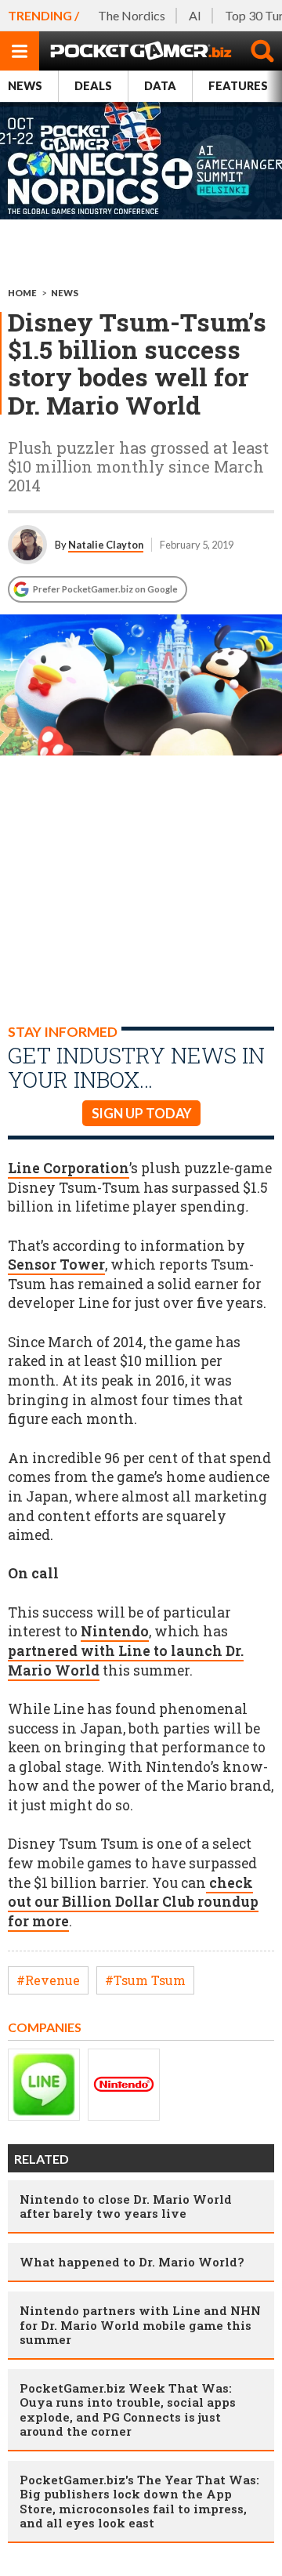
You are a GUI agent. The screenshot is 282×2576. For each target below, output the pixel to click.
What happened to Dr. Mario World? (132, 2262)
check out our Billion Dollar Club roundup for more (133, 1902)
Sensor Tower (56, 1264)
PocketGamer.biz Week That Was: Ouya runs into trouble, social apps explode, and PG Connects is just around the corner (128, 2409)
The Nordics (132, 15)
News (25, 86)
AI (195, 15)
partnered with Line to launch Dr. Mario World (126, 1661)
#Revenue (48, 1980)
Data (160, 86)
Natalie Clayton (106, 545)
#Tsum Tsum (145, 1980)
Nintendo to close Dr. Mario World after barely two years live (126, 2206)
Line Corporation (69, 1168)
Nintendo (115, 1631)
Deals (93, 86)
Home (22, 293)
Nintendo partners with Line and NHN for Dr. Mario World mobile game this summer (140, 2324)
